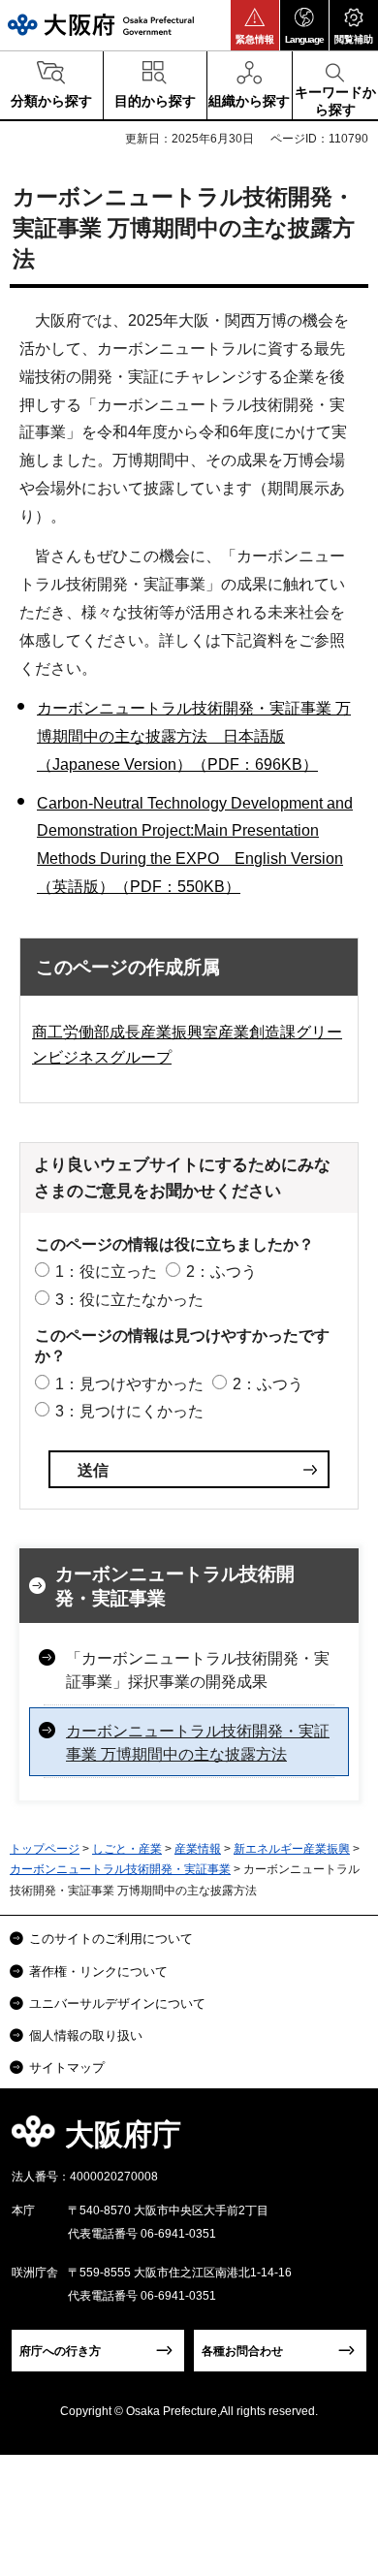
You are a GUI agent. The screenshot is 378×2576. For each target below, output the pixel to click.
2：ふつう (221, 1272)
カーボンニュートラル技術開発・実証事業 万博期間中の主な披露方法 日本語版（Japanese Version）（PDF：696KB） (194, 736)
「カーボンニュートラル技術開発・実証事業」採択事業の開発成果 (198, 1670)
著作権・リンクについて (98, 1972)
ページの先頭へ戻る (341, 2140)
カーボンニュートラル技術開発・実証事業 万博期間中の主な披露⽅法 (198, 1743)
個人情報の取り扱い (86, 2035)
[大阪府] (101, 25)
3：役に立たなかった (129, 1300)
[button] (255, 25)
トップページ (45, 1849)
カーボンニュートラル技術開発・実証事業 (175, 1586)
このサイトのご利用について (111, 1939)
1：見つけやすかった (129, 1384)
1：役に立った (106, 1272)
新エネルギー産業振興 (292, 1849)
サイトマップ (67, 2067)
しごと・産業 (127, 1849)
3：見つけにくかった (129, 1411)
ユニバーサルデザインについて (117, 2004)
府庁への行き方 (60, 2351)
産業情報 (198, 1849)
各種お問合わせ (242, 2351)
